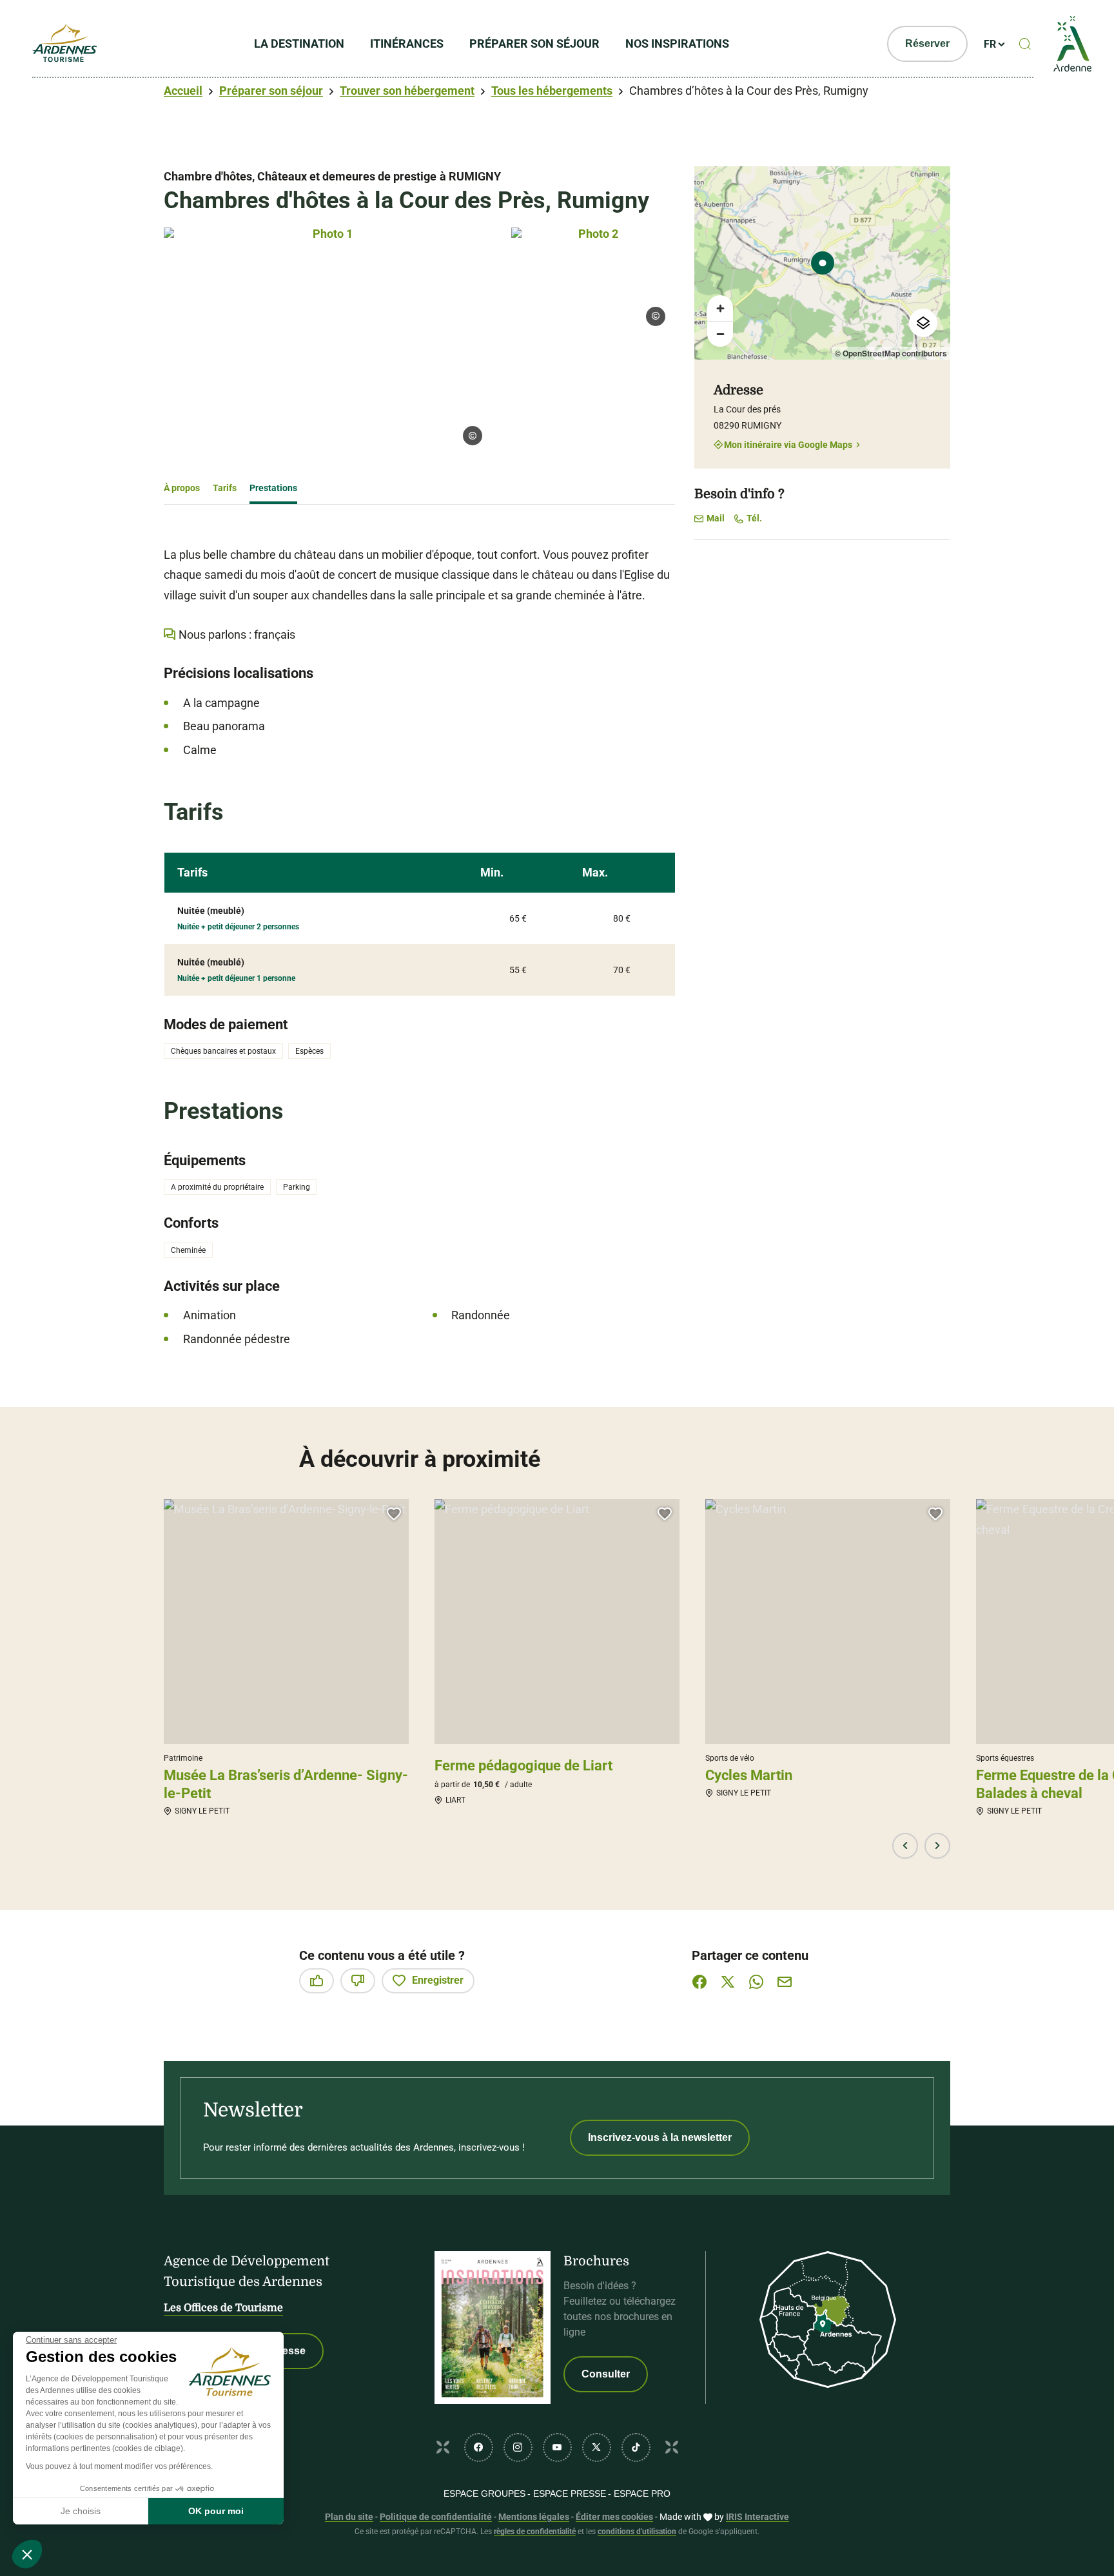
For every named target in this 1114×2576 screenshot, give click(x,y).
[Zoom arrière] (720, 334)
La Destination (299, 44)
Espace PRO (642, 2494)
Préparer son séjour (534, 44)
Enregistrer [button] (438, 1980)
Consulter (606, 2374)
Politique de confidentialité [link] (436, 2517)
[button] (27, 2554)
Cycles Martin (749, 1775)
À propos (182, 488)
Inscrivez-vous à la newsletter (660, 2137)
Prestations (273, 488)
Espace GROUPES (484, 2494)
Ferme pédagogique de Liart (523, 1766)
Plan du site (349, 2517)
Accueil (183, 91)
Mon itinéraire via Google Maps (788, 444)
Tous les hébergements (552, 91)
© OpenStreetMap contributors (891, 353)
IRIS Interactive (757, 2517)
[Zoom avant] (720, 308)
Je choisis (81, 2511)
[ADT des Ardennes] (64, 44)
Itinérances (407, 44)
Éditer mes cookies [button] (614, 2517)
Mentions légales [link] (534, 2517)
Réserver (927, 44)
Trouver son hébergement (407, 91)
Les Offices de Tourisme (223, 2308)
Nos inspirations (677, 44)
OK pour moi (216, 2511)
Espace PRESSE (570, 2494)
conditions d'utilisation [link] (637, 2532)
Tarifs (225, 488)
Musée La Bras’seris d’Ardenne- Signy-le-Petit (286, 1784)
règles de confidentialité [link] (535, 2532)
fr (990, 44)
